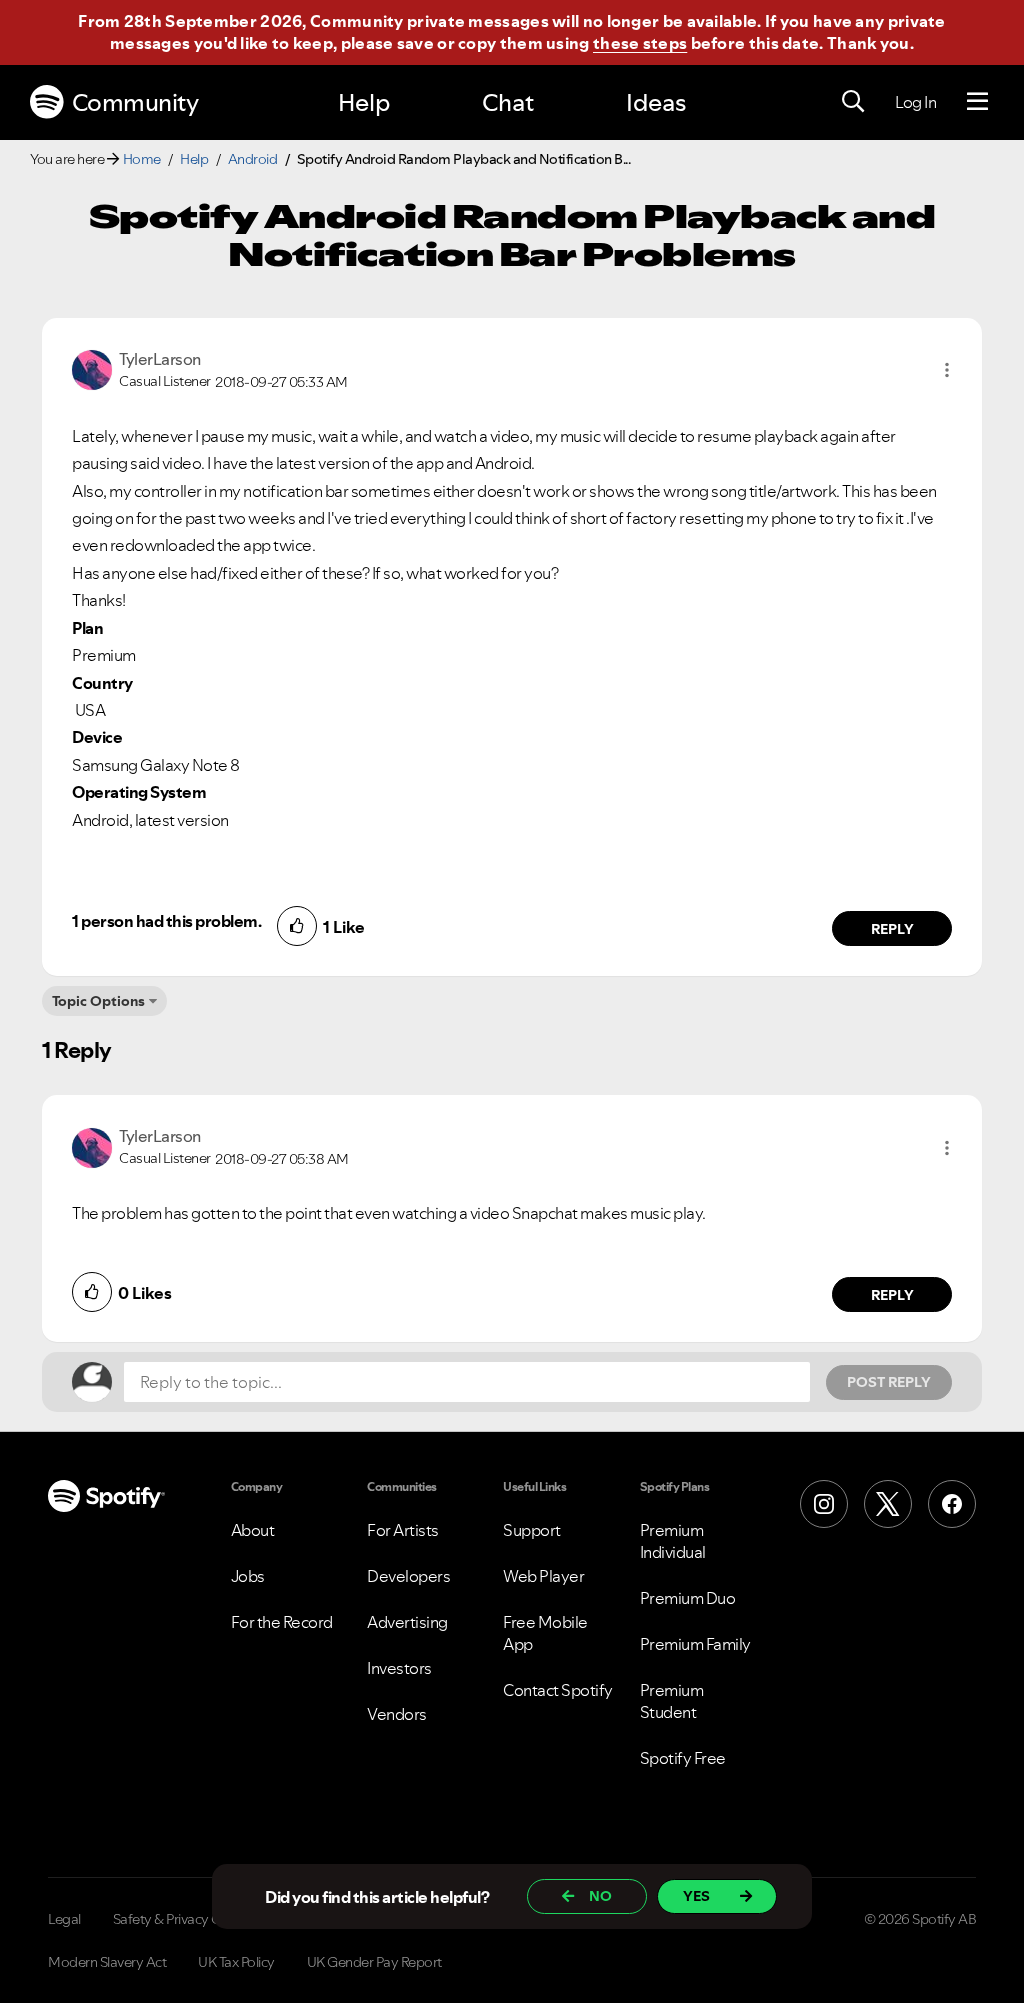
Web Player (543, 1576)
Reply (892, 929)
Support (532, 1530)
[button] (947, 370)
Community (135, 102)
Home (142, 159)
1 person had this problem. (166, 921)
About (253, 1530)
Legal (64, 1919)
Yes (696, 1896)
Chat (508, 102)
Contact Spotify (558, 1690)
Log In (915, 102)
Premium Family (695, 1644)
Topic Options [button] (98, 1001)
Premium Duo (688, 1598)
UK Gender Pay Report (374, 1962)
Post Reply (889, 1382)
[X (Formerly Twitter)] (888, 1504)
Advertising (407, 1622)
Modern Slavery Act (107, 1962)
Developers (408, 1576)
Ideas (656, 102)
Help (364, 102)
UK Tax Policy (236, 1962)
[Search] (853, 102)
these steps (640, 43)
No (600, 1896)
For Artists (403, 1530)
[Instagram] (824, 1504)
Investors (399, 1668)
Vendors (397, 1714)
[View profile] (92, 368)
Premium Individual (673, 1541)
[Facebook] (952, 1504)
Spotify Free (683, 1758)
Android (253, 159)
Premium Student (672, 1701)
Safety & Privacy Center (183, 1919)
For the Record (282, 1622)
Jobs (248, 1576)
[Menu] (977, 102)
